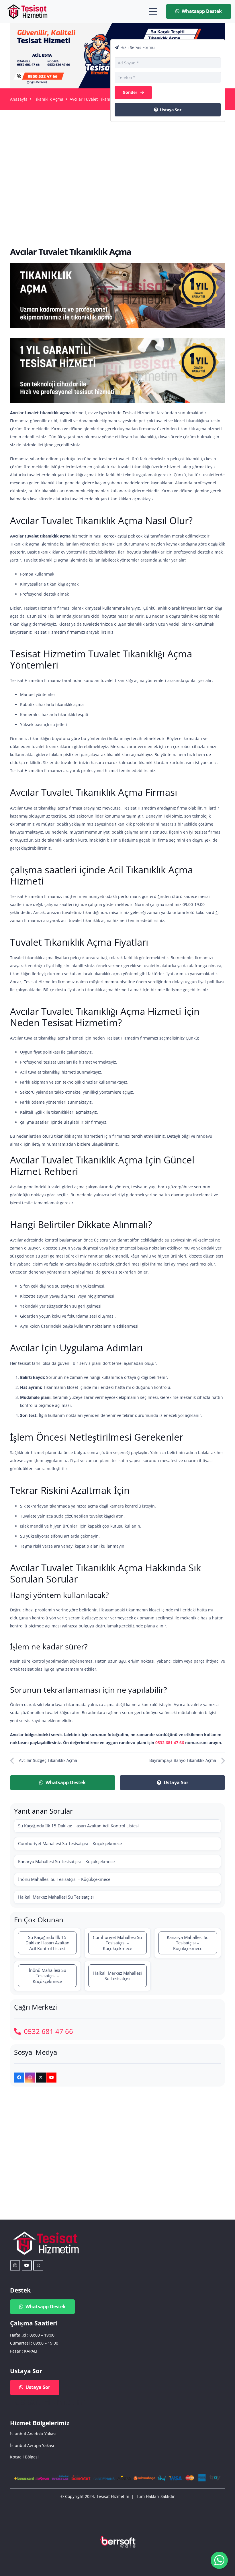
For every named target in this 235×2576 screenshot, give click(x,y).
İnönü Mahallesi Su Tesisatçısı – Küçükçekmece (64, 1879)
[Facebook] (19, 2078)
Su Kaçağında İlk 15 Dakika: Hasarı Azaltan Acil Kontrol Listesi (78, 1826)
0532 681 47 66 (170, 1743)
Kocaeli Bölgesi (24, 2457)
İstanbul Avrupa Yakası (32, 2445)
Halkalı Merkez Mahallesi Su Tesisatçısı (56, 1897)
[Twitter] (41, 2078)
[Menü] (153, 11)
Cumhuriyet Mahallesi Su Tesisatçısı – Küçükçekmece (70, 1843)
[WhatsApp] (38, 2265)
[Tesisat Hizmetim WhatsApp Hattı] (219, 2561)
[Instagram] (30, 2078)
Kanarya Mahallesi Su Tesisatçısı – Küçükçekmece (66, 1861)
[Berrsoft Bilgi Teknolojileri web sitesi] (117, 2542)
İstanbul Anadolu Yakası (33, 2434)
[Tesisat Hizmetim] (27, 11)
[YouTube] (51, 2078)
